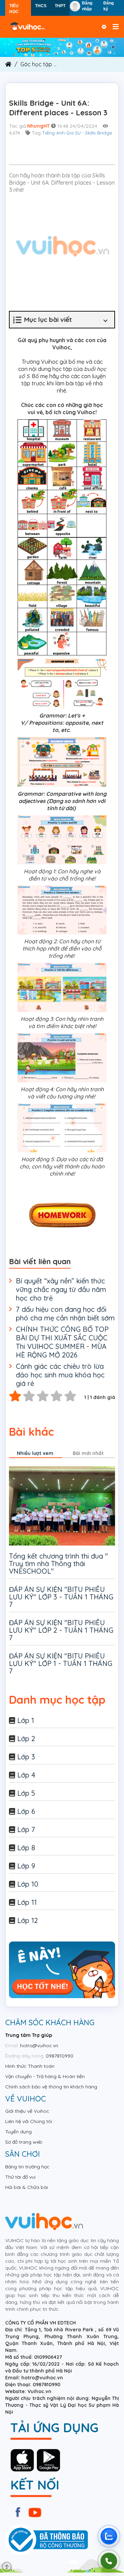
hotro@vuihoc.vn (39, 2045)
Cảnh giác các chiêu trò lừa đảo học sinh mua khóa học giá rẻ (60, 1375)
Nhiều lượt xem (35, 1453)
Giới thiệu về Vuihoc (27, 2111)
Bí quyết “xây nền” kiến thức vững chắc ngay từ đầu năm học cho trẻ (61, 1289)
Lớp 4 (26, 1775)
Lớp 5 (26, 1793)
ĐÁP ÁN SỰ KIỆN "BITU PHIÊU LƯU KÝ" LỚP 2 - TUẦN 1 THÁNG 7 (61, 1630)
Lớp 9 (26, 1866)
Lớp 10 (28, 1884)
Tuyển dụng (18, 2132)
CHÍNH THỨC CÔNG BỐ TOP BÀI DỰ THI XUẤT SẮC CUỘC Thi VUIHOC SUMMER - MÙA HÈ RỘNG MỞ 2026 (62, 1342)
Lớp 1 (26, 1720)
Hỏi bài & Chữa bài (27, 2187)
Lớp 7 (26, 1829)
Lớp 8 (26, 1848)
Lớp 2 (26, 1739)
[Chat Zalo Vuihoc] (109, 2536)
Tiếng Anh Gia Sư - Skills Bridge (77, 133)
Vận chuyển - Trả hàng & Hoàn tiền (45, 2076)
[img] (62, 47)
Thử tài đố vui (20, 2177)
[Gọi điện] (109, 2561)
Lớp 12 (28, 1920)
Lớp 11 (27, 1902)
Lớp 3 (26, 1757)
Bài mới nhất (88, 1453)
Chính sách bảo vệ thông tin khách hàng (51, 2087)
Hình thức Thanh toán (30, 2066)
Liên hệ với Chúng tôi (29, 2121)
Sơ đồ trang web (24, 2142)
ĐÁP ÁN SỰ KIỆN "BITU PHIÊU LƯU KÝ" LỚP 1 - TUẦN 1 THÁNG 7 (61, 1663)
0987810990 (60, 2056)
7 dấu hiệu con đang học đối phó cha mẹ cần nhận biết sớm (65, 1314)
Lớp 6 (26, 1811)
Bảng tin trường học (27, 2167)
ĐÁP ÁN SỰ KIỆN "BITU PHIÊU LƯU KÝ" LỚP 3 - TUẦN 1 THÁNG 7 (61, 1597)
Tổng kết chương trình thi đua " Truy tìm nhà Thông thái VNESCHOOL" (58, 1564)
